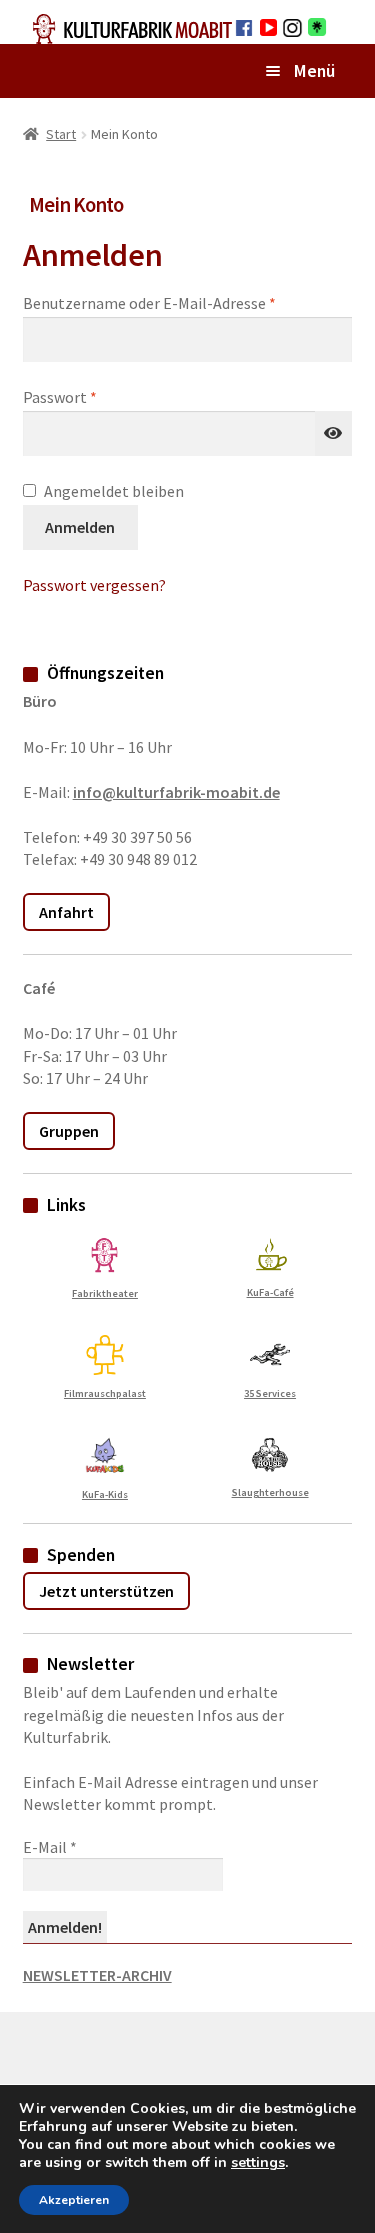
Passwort (101, 396)
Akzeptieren (74, 2200)
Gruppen (69, 1131)
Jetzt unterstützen (106, 1591)
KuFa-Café (270, 1292)
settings (258, 2163)
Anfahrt (66, 912)
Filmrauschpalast (105, 1393)
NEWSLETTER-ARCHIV (97, 1975)
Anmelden (80, 527)
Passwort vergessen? (94, 585)
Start (61, 134)
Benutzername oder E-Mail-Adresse (188, 302)
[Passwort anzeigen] (334, 434)
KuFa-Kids (105, 1494)
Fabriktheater (105, 1293)
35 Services (270, 1393)
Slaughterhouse (270, 1492)
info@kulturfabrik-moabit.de (176, 792)
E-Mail (50, 1847)
